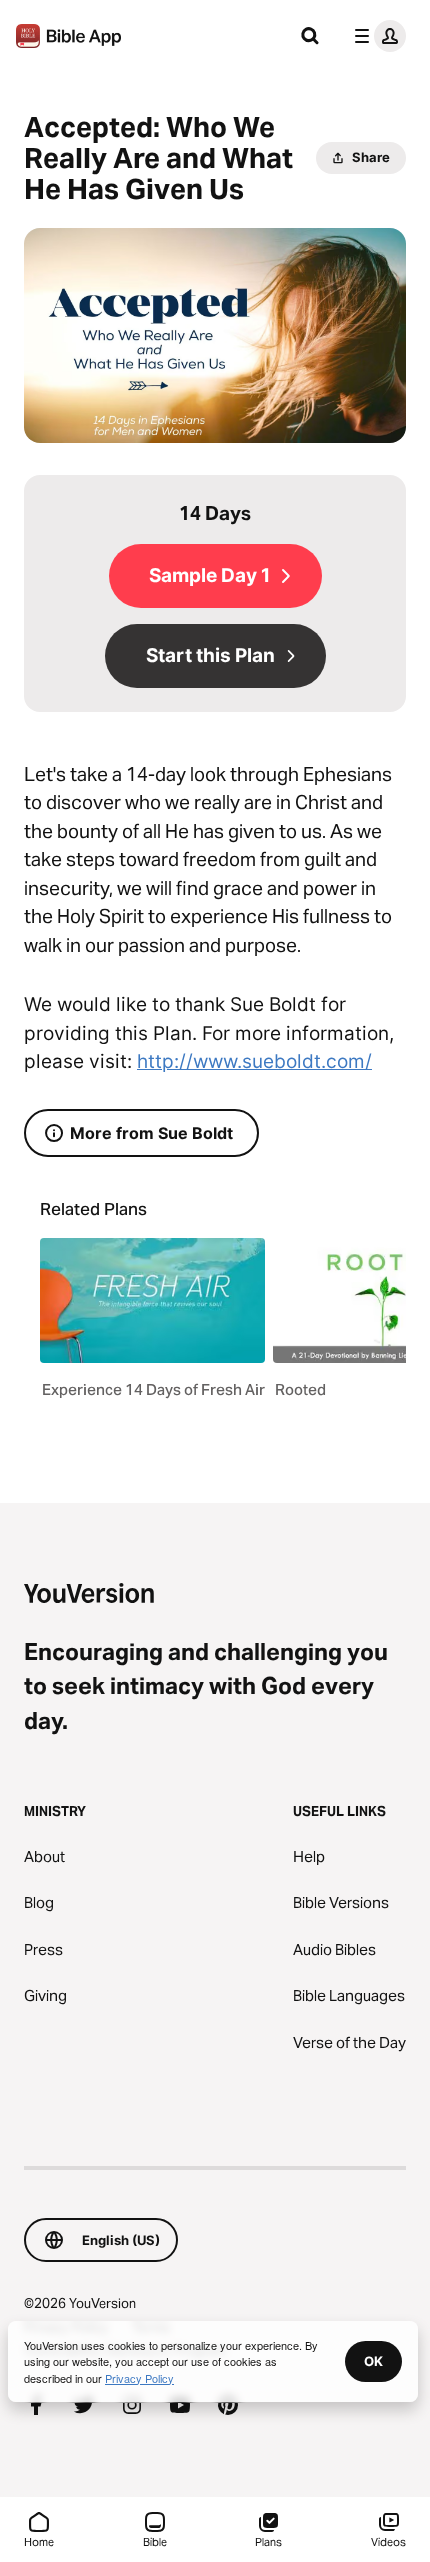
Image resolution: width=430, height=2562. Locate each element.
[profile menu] (376, 36)
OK (373, 2361)
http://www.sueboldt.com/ (254, 1061)
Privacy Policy (139, 2378)
